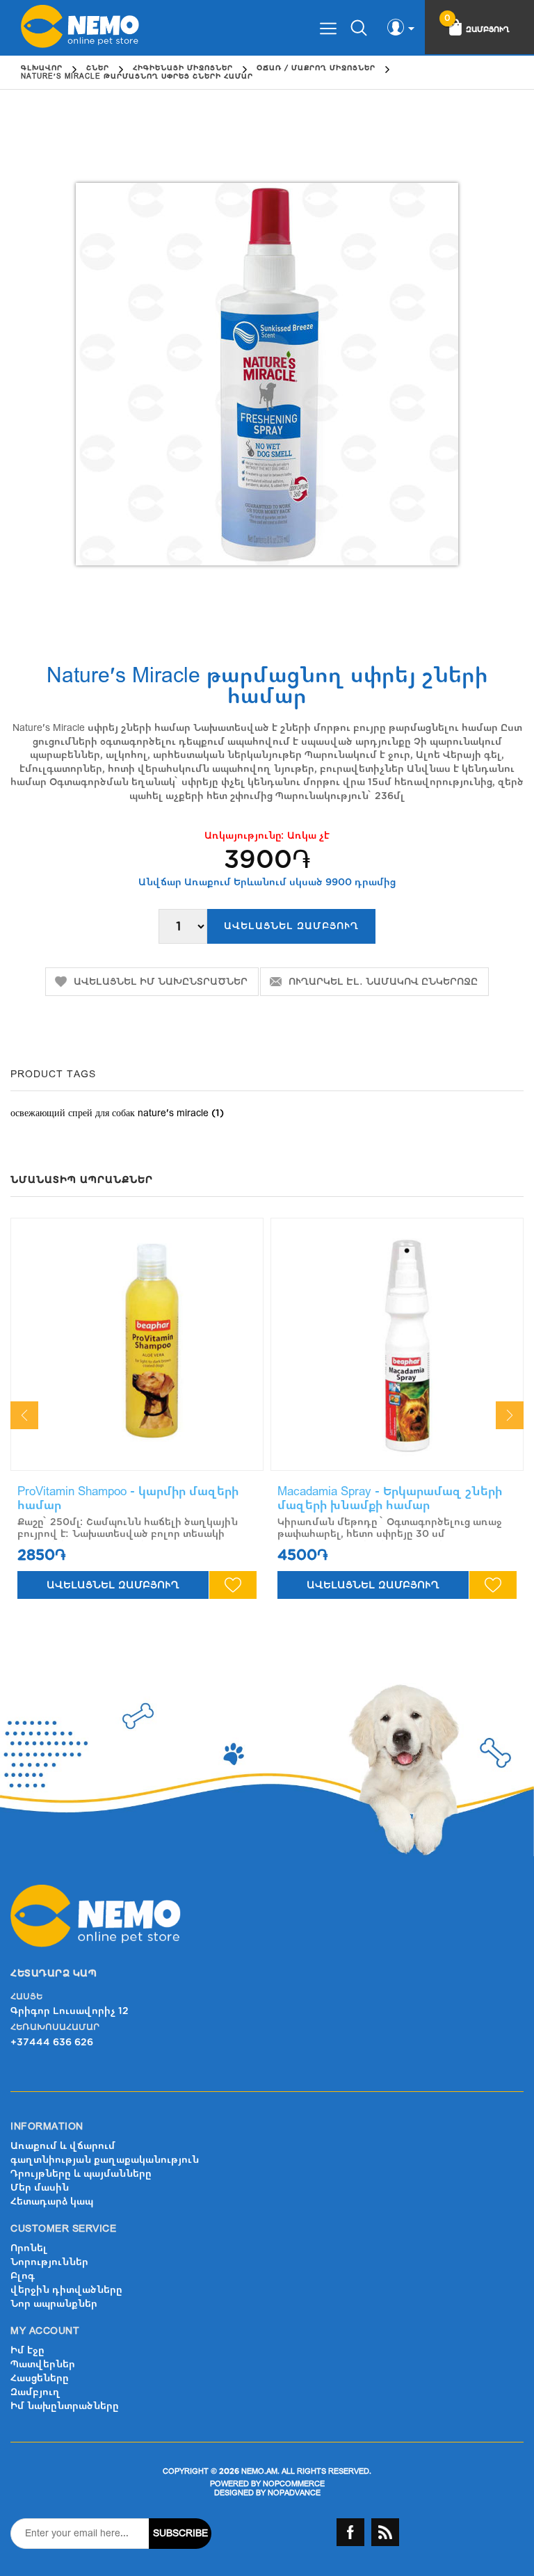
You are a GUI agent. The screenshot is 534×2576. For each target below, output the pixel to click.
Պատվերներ (43, 2364)
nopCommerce (294, 2484)
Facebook (350, 2532)
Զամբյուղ (35, 2392)
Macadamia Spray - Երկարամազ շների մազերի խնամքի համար (390, 1498)
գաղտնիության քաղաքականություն (105, 2160)
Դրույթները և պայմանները (81, 2174)
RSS (385, 2532)
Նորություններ (49, 2262)
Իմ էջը (27, 2350)
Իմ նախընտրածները (65, 2406)
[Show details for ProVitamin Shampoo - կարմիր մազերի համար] (137, 1344)
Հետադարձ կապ (52, 2201)
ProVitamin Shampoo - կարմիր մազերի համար (128, 1498)
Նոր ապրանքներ (54, 2304)
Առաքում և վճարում (63, 2146)
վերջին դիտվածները (66, 2290)
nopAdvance (294, 2493)
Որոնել (29, 2248)
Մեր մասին (40, 2188)
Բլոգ (23, 2276)
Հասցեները (40, 2378)
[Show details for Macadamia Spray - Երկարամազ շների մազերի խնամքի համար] (397, 1344)
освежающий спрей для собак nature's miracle (110, 1113)
